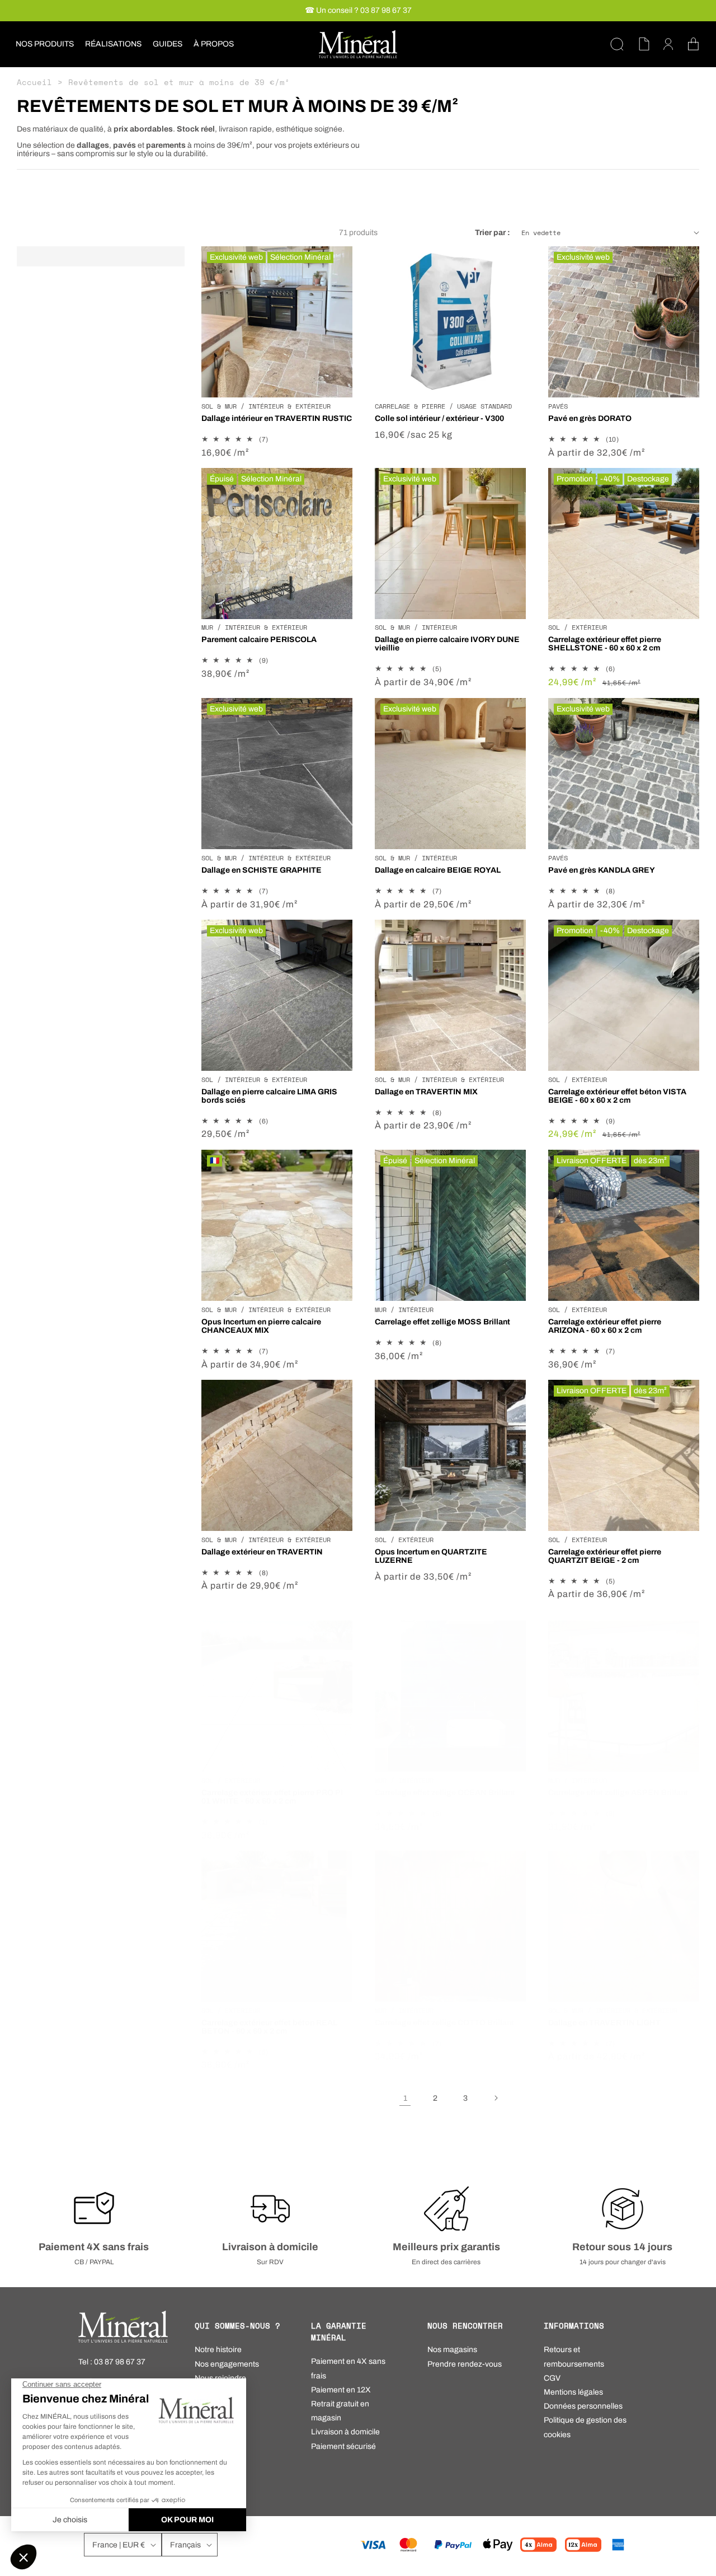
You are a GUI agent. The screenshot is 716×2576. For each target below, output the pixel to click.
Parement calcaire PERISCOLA (259, 640)
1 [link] (405, 2098)
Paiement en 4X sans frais (348, 2368)
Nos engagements (227, 2364)
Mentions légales (573, 2392)
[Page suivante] (496, 2098)
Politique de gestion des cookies (585, 2427)
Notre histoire (218, 2350)
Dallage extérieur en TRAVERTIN (262, 1552)
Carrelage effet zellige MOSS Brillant (442, 1322)
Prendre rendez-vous (465, 2364)
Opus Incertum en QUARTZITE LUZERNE (431, 1556)
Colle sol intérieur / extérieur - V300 (439, 418)
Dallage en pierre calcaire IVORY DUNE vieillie (447, 644)
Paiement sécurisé (343, 2446)
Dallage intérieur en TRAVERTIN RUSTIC (277, 418)
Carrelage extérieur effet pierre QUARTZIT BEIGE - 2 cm (605, 1556)
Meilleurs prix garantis (446, 2247)
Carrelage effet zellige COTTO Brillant (444, 2023)
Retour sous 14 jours (622, 2247)
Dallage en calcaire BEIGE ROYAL (438, 870)
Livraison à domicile (270, 2247)
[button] (45, 44)
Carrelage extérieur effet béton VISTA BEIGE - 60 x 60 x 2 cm (617, 1096)
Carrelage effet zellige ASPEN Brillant (618, 1793)
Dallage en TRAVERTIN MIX (426, 1092)
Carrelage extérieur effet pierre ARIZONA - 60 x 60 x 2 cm (605, 1326)
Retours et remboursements (574, 2357)
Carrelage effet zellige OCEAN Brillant (445, 1793)
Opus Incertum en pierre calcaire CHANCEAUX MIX (261, 1326)
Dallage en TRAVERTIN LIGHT (604, 2023)
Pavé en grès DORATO (590, 418)
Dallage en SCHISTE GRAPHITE (262, 870)
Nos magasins (452, 2350)
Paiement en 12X (341, 2390)
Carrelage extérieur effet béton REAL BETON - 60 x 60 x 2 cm (269, 2027)
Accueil (34, 82)
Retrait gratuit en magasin (340, 2411)
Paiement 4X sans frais (94, 2247)
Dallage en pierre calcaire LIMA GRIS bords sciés (269, 1096)
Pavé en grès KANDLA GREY (602, 870)
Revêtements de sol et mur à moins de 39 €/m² (179, 82)
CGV (552, 2378)
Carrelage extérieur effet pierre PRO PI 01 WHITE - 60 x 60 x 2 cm (272, 1797)
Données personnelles (583, 2406)
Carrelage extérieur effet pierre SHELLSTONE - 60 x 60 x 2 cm (605, 644)
